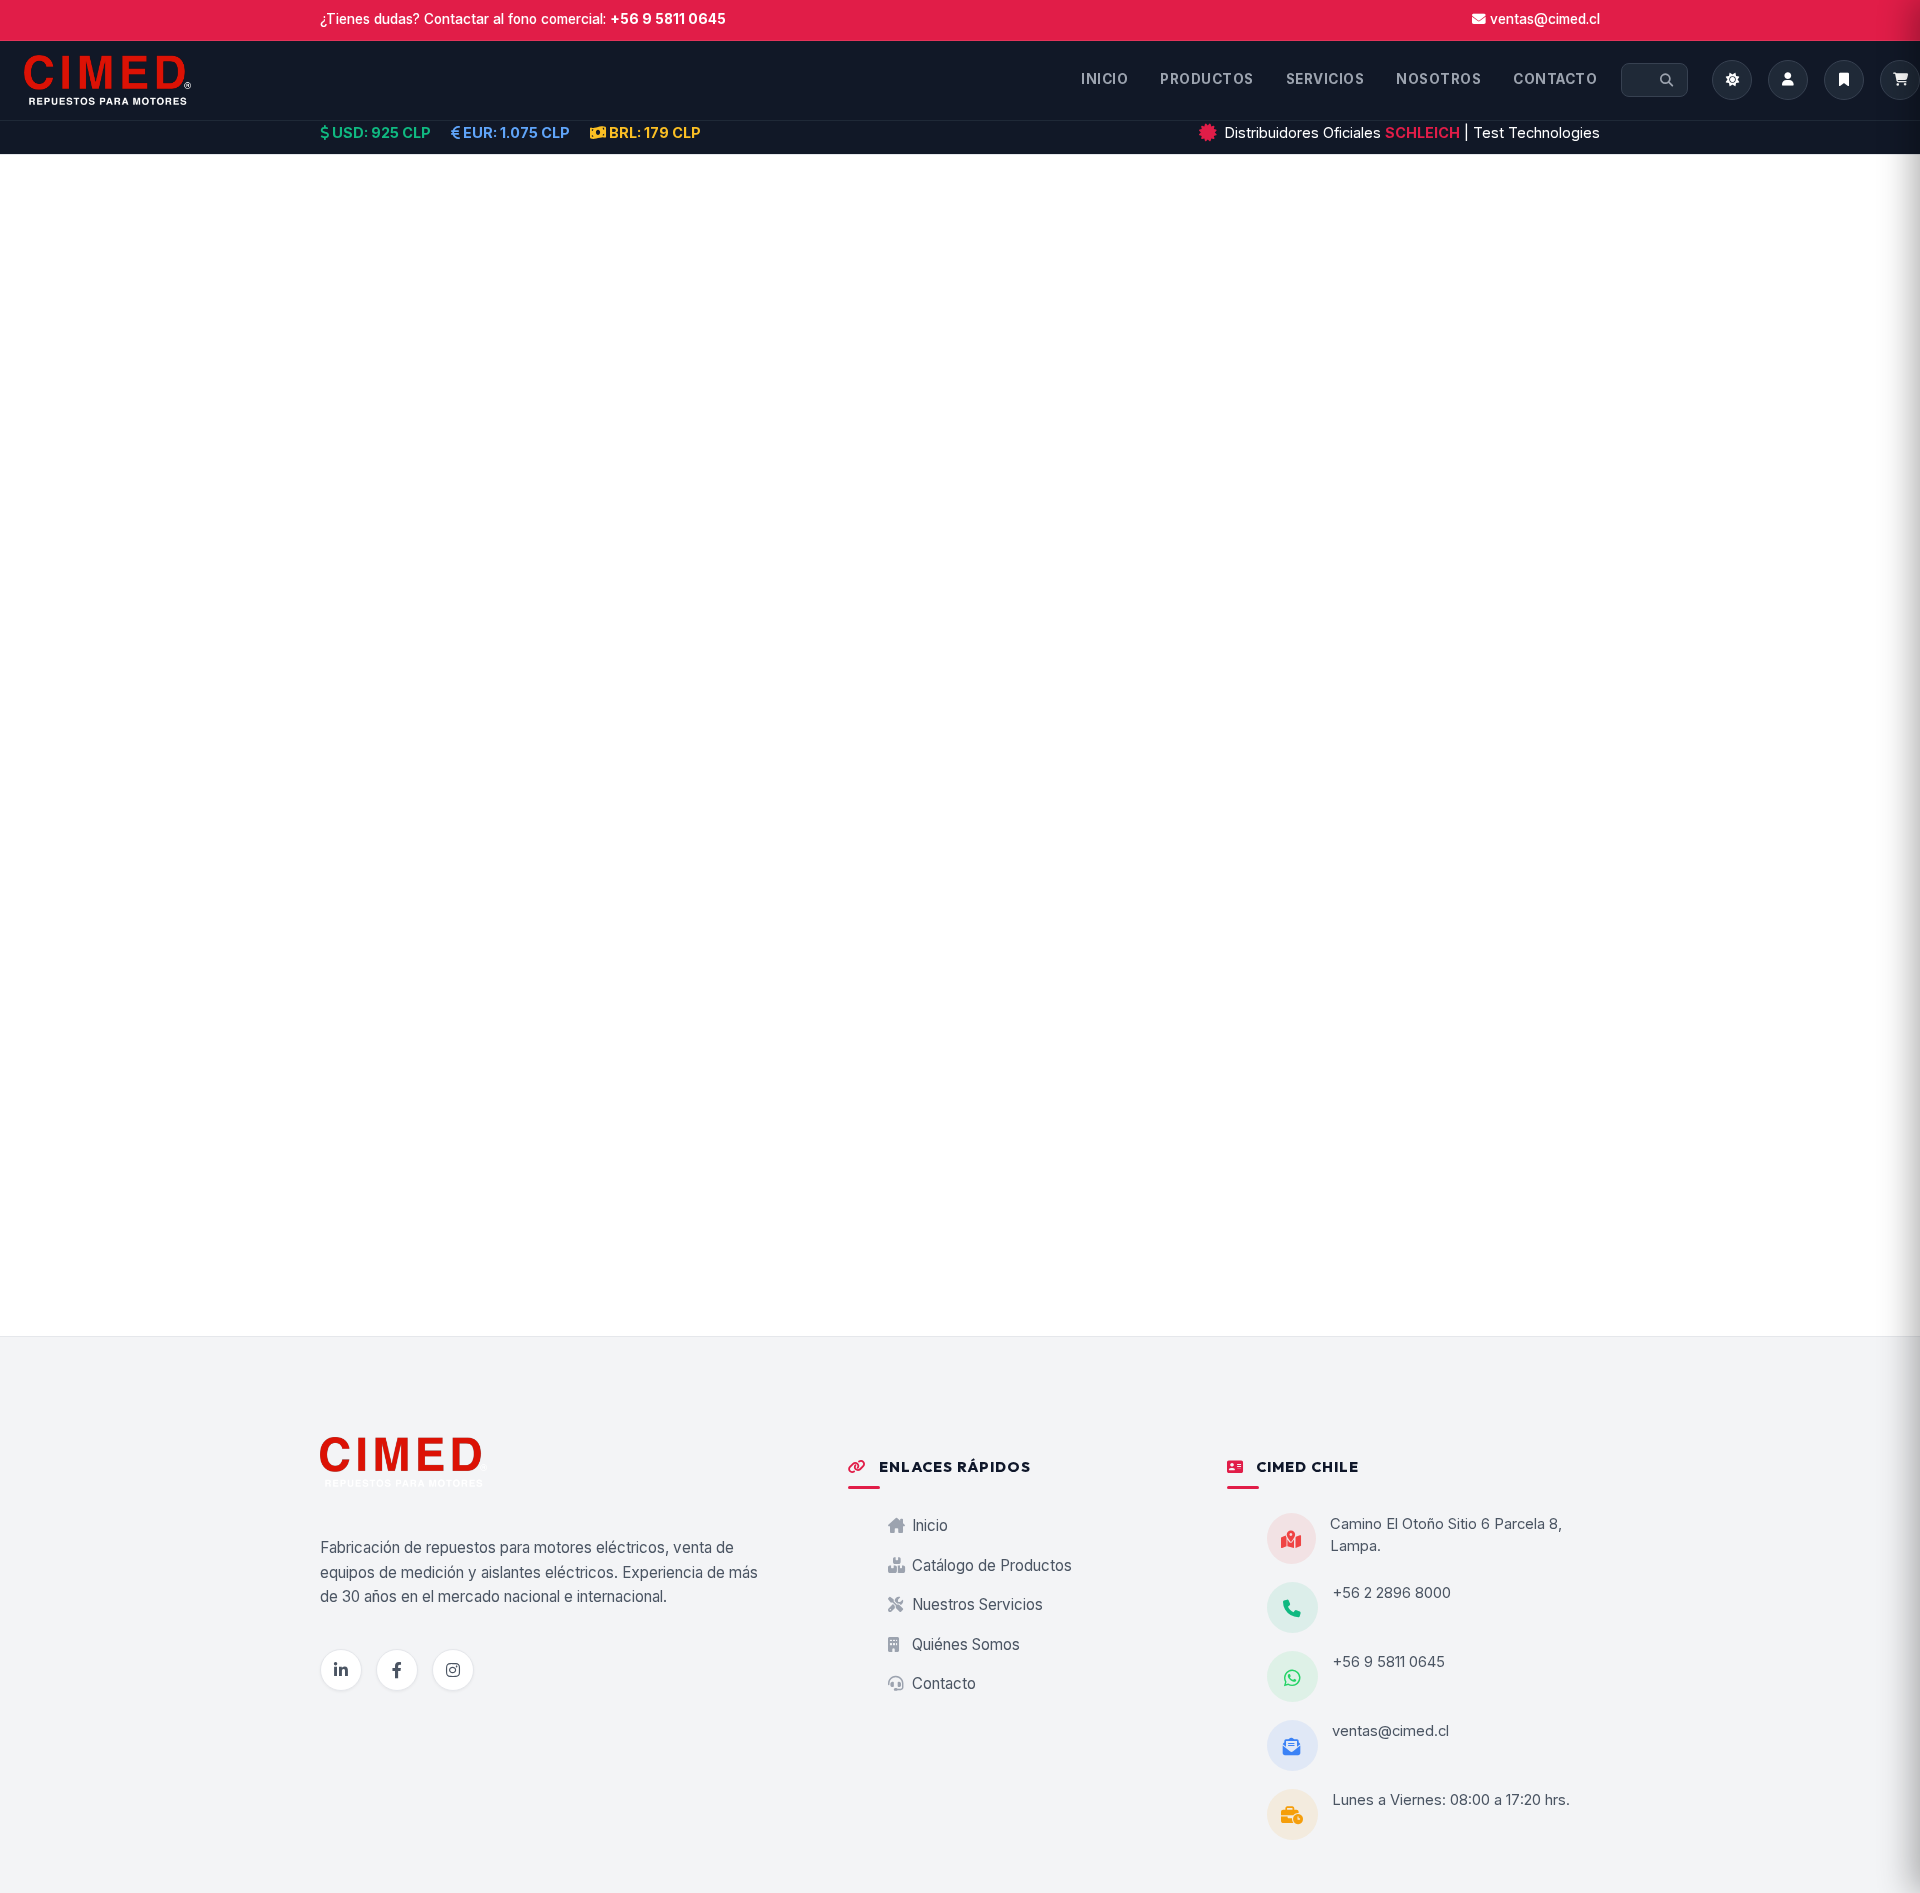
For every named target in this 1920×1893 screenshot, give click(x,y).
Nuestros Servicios (975, 1604)
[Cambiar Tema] (1732, 80)
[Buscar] (1666, 80)
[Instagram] (453, 1670)
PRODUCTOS (1207, 79)
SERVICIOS (1325, 79)
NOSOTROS (1438, 79)
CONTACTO (1555, 79)
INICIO (1104, 79)
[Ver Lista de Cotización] (1900, 80)
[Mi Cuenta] (1788, 80)
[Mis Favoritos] (1844, 80)
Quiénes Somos (964, 1644)
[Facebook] (397, 1670)
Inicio (928, 1525)
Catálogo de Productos (990, 1565)
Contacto (942, 1683)
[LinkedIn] (341, 1670)
